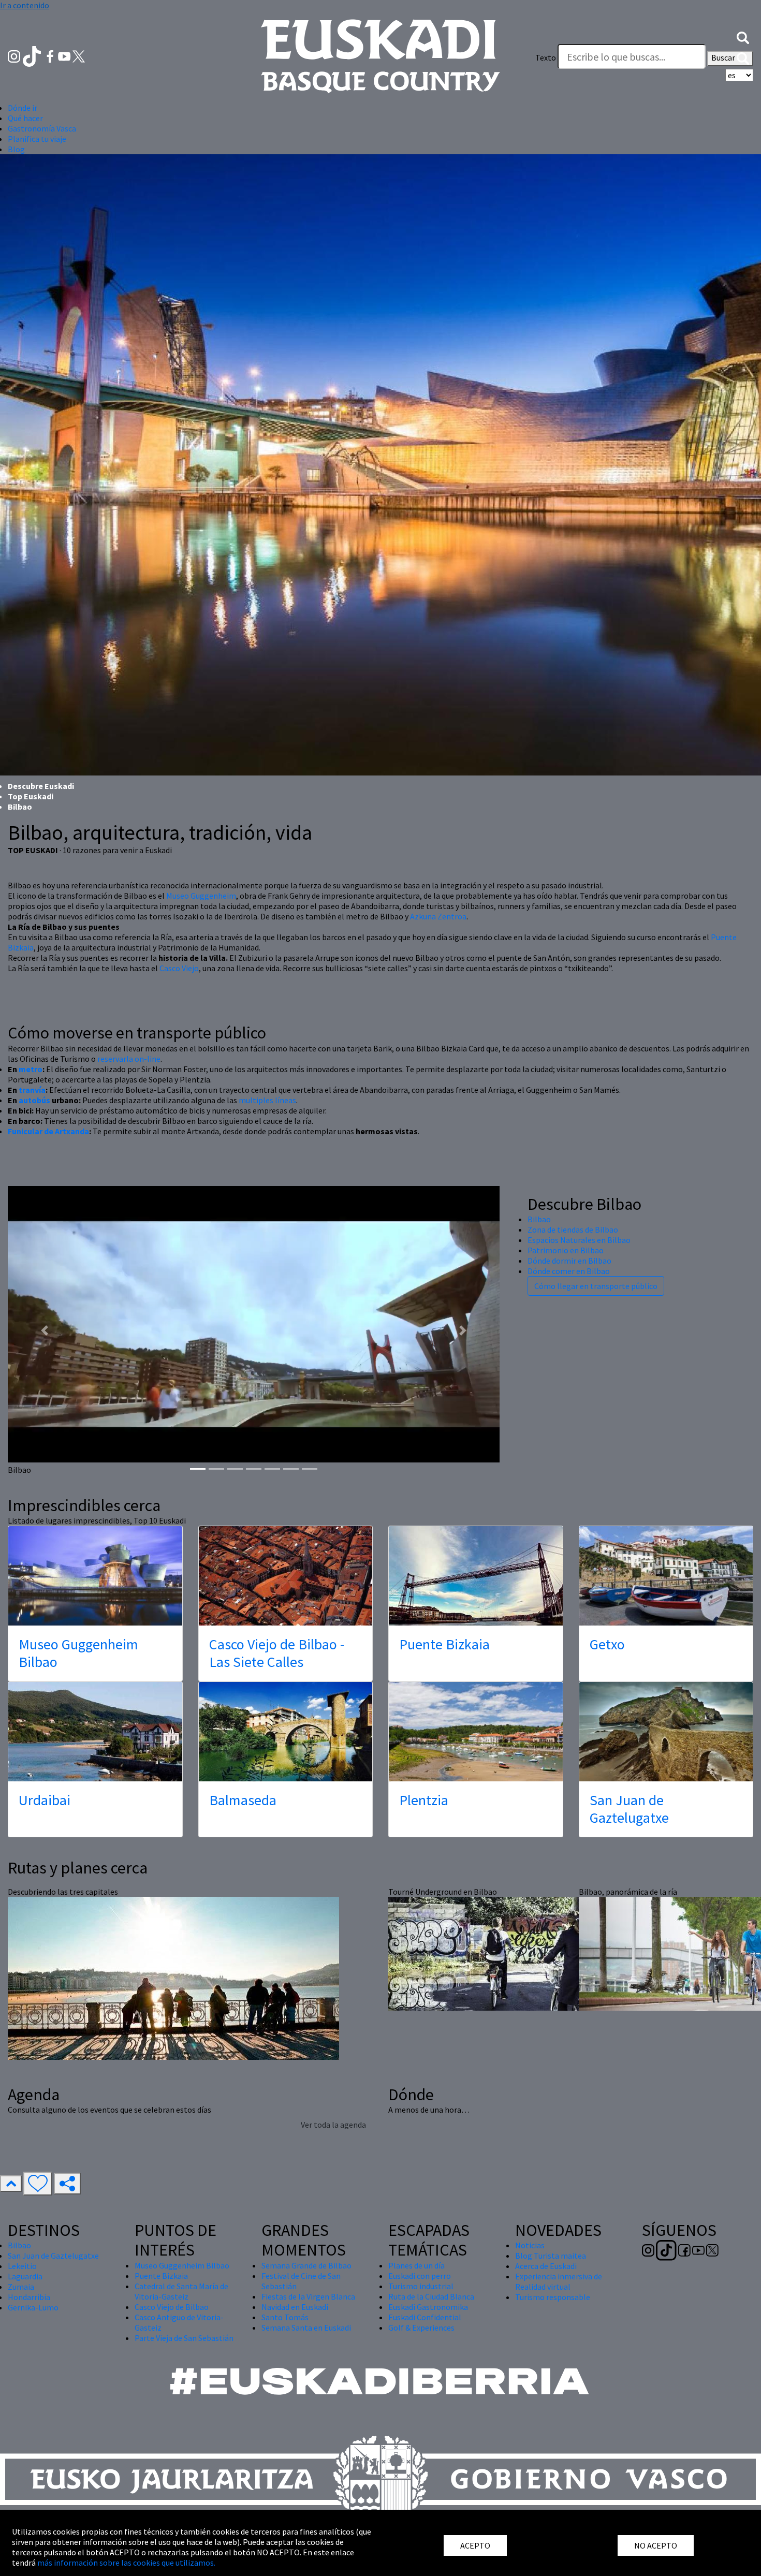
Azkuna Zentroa (438, 916)
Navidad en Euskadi (295, 2307)
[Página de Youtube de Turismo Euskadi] (65, 55)
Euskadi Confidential (425, 2317)
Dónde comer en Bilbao (569, 1271)
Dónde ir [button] (23, 108)
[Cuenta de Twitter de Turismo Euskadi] (79, 55)
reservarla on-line (129, 1059)
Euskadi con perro (420, 2276)
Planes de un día (416, 2265)
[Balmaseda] (286, 1732)
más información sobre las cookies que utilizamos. (126, 2563)
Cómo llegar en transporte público (596, 1286)
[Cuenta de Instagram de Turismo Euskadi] (15, 55)
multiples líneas (267, 1100)
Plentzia (424, 1800)
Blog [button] (16, 149)
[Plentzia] (476, 1732)
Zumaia (21, 2287)
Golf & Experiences (421, 2328)
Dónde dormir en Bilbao (569, 1261)
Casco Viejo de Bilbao (172, 2307)
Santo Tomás (285, 2317)
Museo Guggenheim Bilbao (78, 1653)
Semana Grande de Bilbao (306, 2265)
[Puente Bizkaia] (476, 1576)
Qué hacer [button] (25, 118)
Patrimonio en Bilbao (566, 1250)
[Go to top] (11, 2184)
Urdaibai (45, 1800)
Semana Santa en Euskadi (306, 2328)
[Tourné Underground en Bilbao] (488, 1952)
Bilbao (539, 1219)
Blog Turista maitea (551, 2256)
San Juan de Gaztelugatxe (629, 1809)
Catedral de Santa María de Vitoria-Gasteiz (181, 2291)
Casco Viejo (179, 968)
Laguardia (25, 2276)
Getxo (607, 1644)
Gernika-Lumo (33, 2307)
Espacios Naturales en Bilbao (579, 1240)
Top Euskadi (31, 796)
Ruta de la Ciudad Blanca (431, 2296)
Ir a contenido (25, 5)
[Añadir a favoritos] (38, 2184)
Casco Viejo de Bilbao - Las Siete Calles (277, 1653)
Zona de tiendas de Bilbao (573, 1230)
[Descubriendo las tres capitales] (173, 1977)
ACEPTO (475, 2545)
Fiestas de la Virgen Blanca (308, 2296)
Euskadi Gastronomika (428, 2307)
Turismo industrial (421, 2286)
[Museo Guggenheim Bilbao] (95, 1576)
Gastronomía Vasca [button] (42, 128)
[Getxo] (666, 1576)
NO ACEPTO (656, 2545)
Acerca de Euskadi (546, 2266)
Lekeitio (22, 2266)
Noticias (530, 2245)
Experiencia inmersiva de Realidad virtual (559, 2281)
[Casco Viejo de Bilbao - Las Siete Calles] (286, 1576)
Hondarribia (29, 2297)
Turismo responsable (553, 2297)
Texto (546, 57)
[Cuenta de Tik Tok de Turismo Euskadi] (33, 55)
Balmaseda (243, 1800)
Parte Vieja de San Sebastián (184, 2338)
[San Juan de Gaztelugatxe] (666, 1732)
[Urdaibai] (95, 1732)
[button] (743, 37)
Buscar (724, 57)
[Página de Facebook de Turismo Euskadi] (51, 55)
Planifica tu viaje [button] (37, 139)
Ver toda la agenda (333, 2125)
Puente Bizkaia (444, 1644)
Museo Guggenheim (201, 896)
